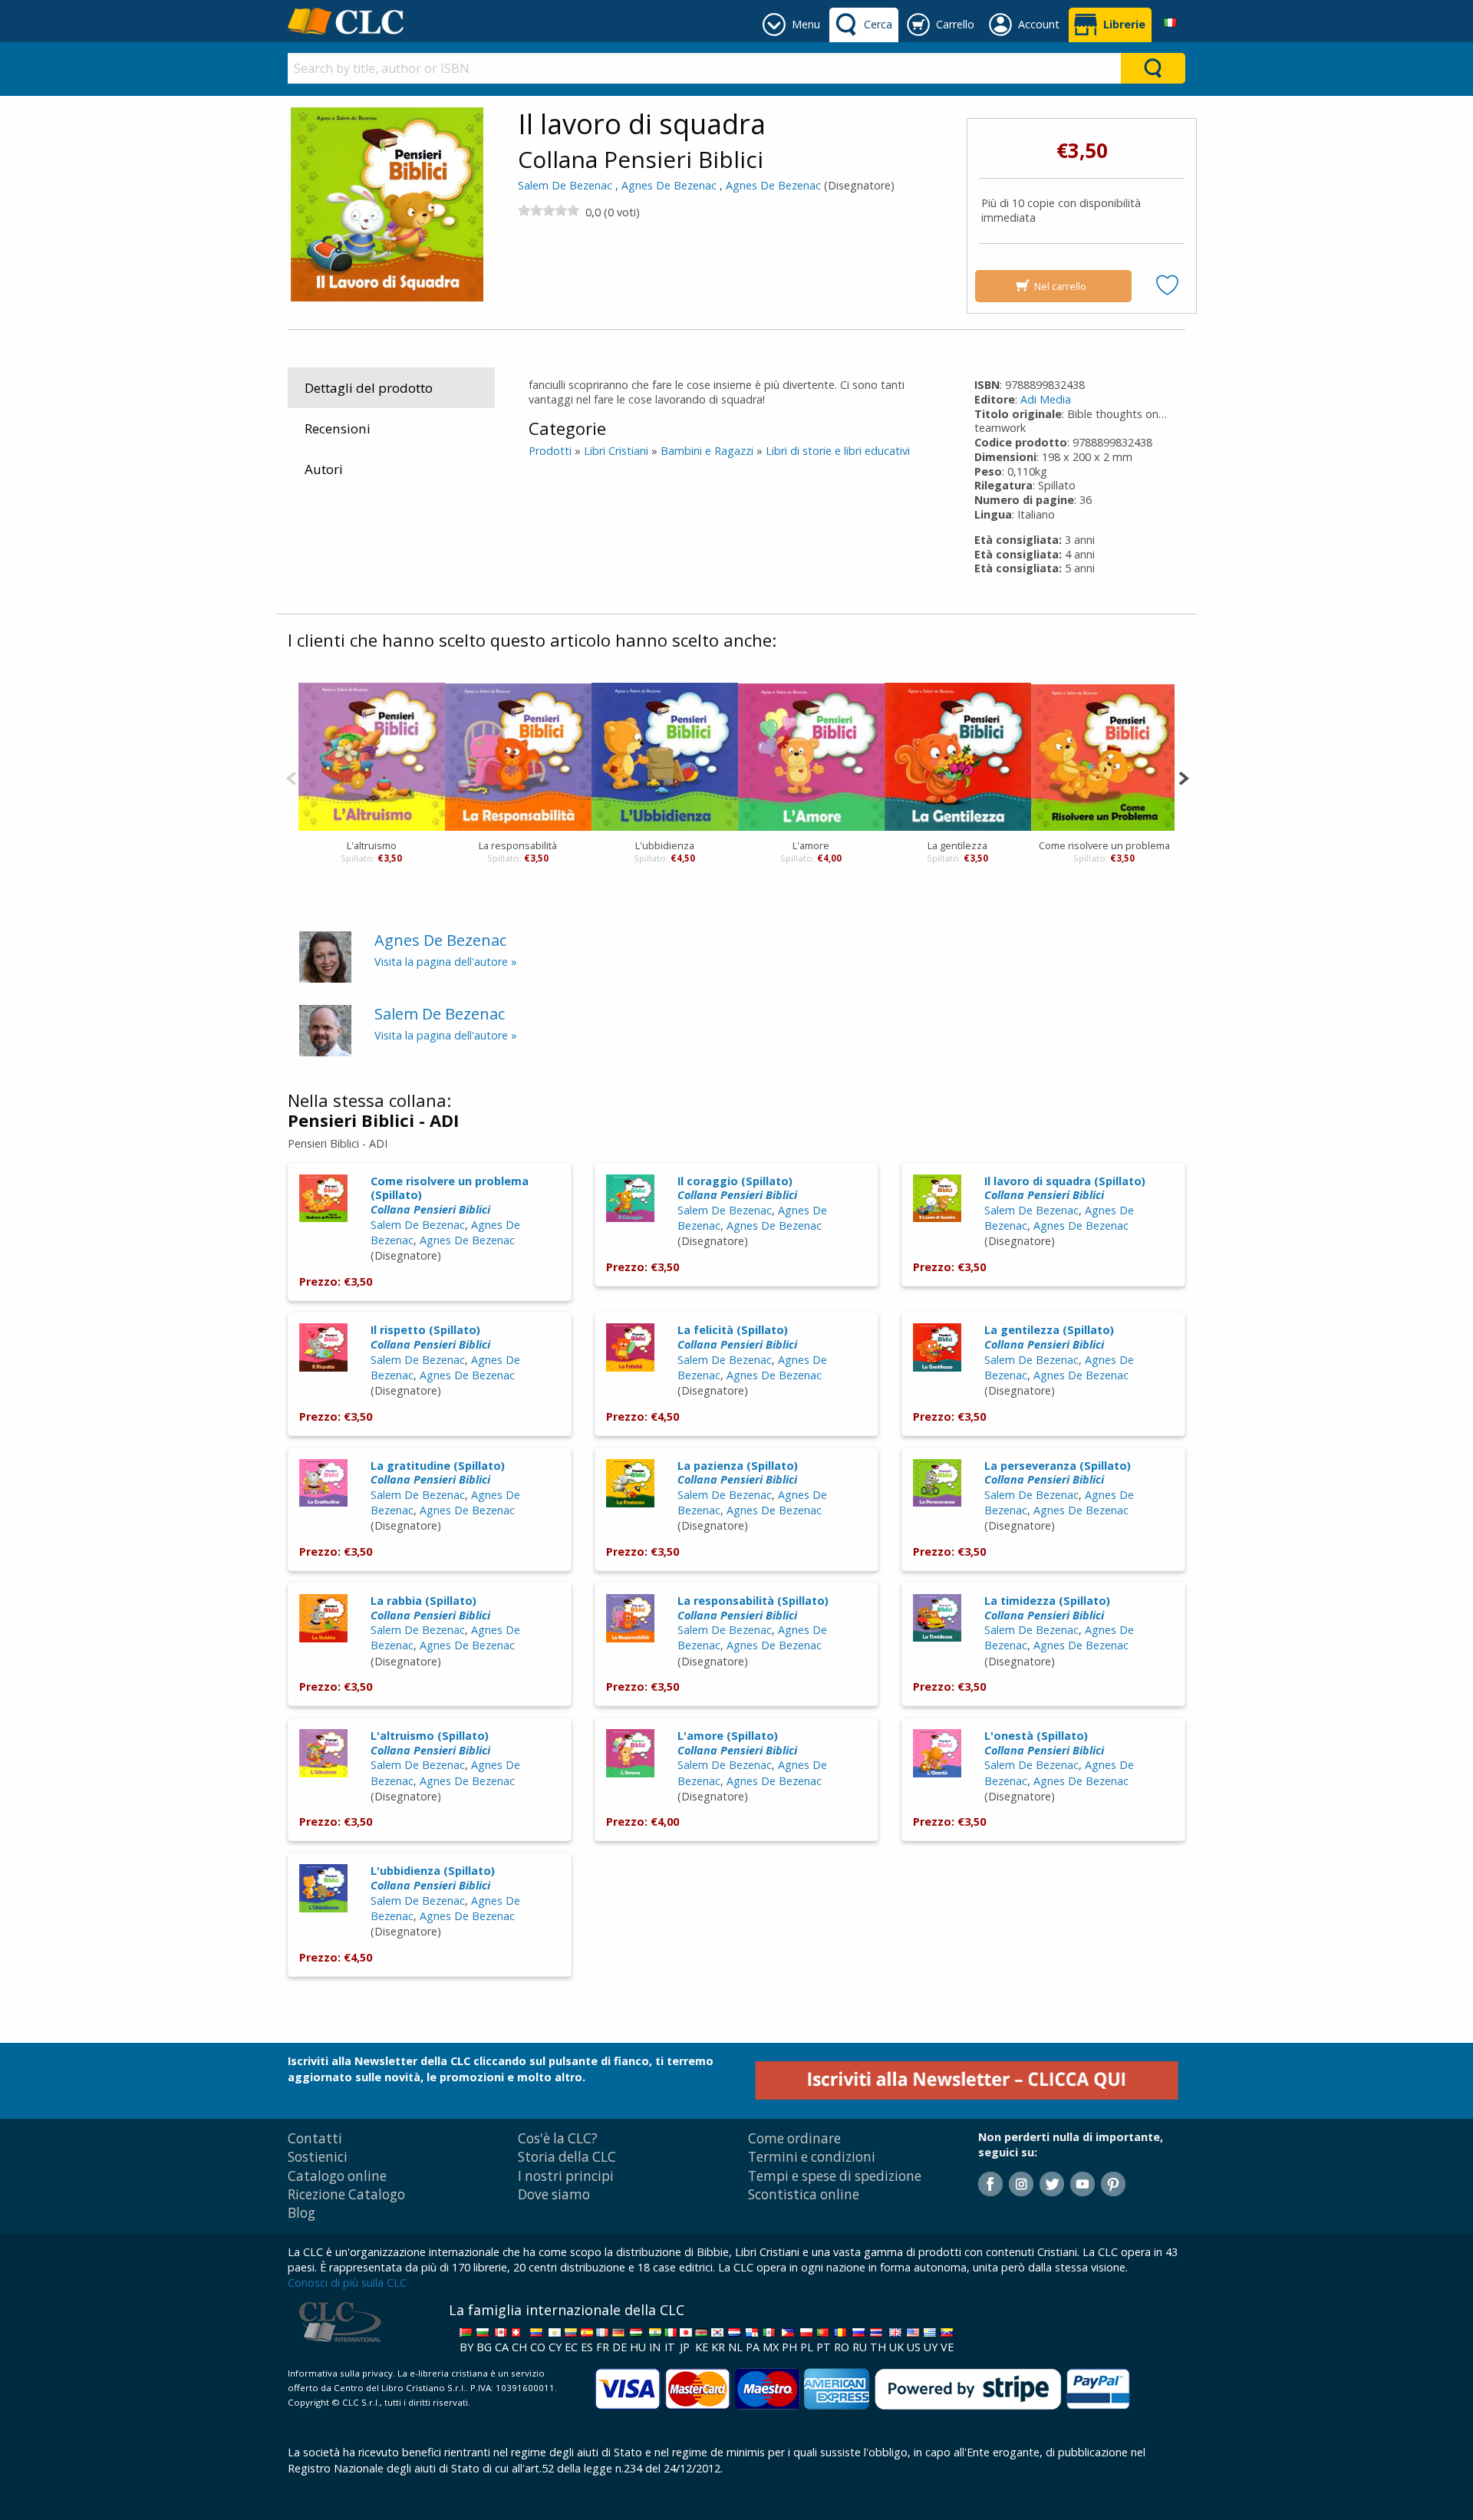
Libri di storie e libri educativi (838, 451)
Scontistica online (804, 2194)
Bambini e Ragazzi (707, 451)
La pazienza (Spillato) (738, 1473)
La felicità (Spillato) (737, 1337)
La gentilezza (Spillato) (1049, 1337)
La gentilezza (957, 845)
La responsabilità (518, 845)
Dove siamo (554, 2194)
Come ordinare (794, 2138)
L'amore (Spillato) (737, 1743)
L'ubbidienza (665, 845)
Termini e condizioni (812, 2157)
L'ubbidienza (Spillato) (433, 1878)
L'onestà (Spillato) (1044, 1743)
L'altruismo (372, 845)
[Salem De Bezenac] (325, 1030)
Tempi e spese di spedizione (835, 2176)
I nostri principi (566, 2176)
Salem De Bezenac (565, 185)
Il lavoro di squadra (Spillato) (1065, 1188)
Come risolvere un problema (1104, 845)
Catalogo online (337, 2176)
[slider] (549, 210)
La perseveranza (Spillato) (1058, 1473)
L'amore (811, 845)
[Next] (1183, 777)
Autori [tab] (324, 469)
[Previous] (291, 777)
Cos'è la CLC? (558, 2138)
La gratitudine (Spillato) (438, 1473)
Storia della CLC (567, 2157)
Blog (302, 2213)
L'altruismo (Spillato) (430, 1743)
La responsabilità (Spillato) (753, 1608)
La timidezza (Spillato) (1047, 1608)
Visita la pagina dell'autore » (446, 962)
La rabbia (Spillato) (430, 1608)
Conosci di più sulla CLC (347, 2283)
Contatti (315, 2138)
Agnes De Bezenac (669, 185)
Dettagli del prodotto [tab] (369, 388)
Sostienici (318, 2157)
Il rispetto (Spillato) (430, 1337)
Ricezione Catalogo (346, 2194)
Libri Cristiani (616, 451)
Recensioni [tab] (338, 428)
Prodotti (550, 451)
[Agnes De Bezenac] (325, 955)
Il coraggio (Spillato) (737, 1188)
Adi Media (1046, 399)
